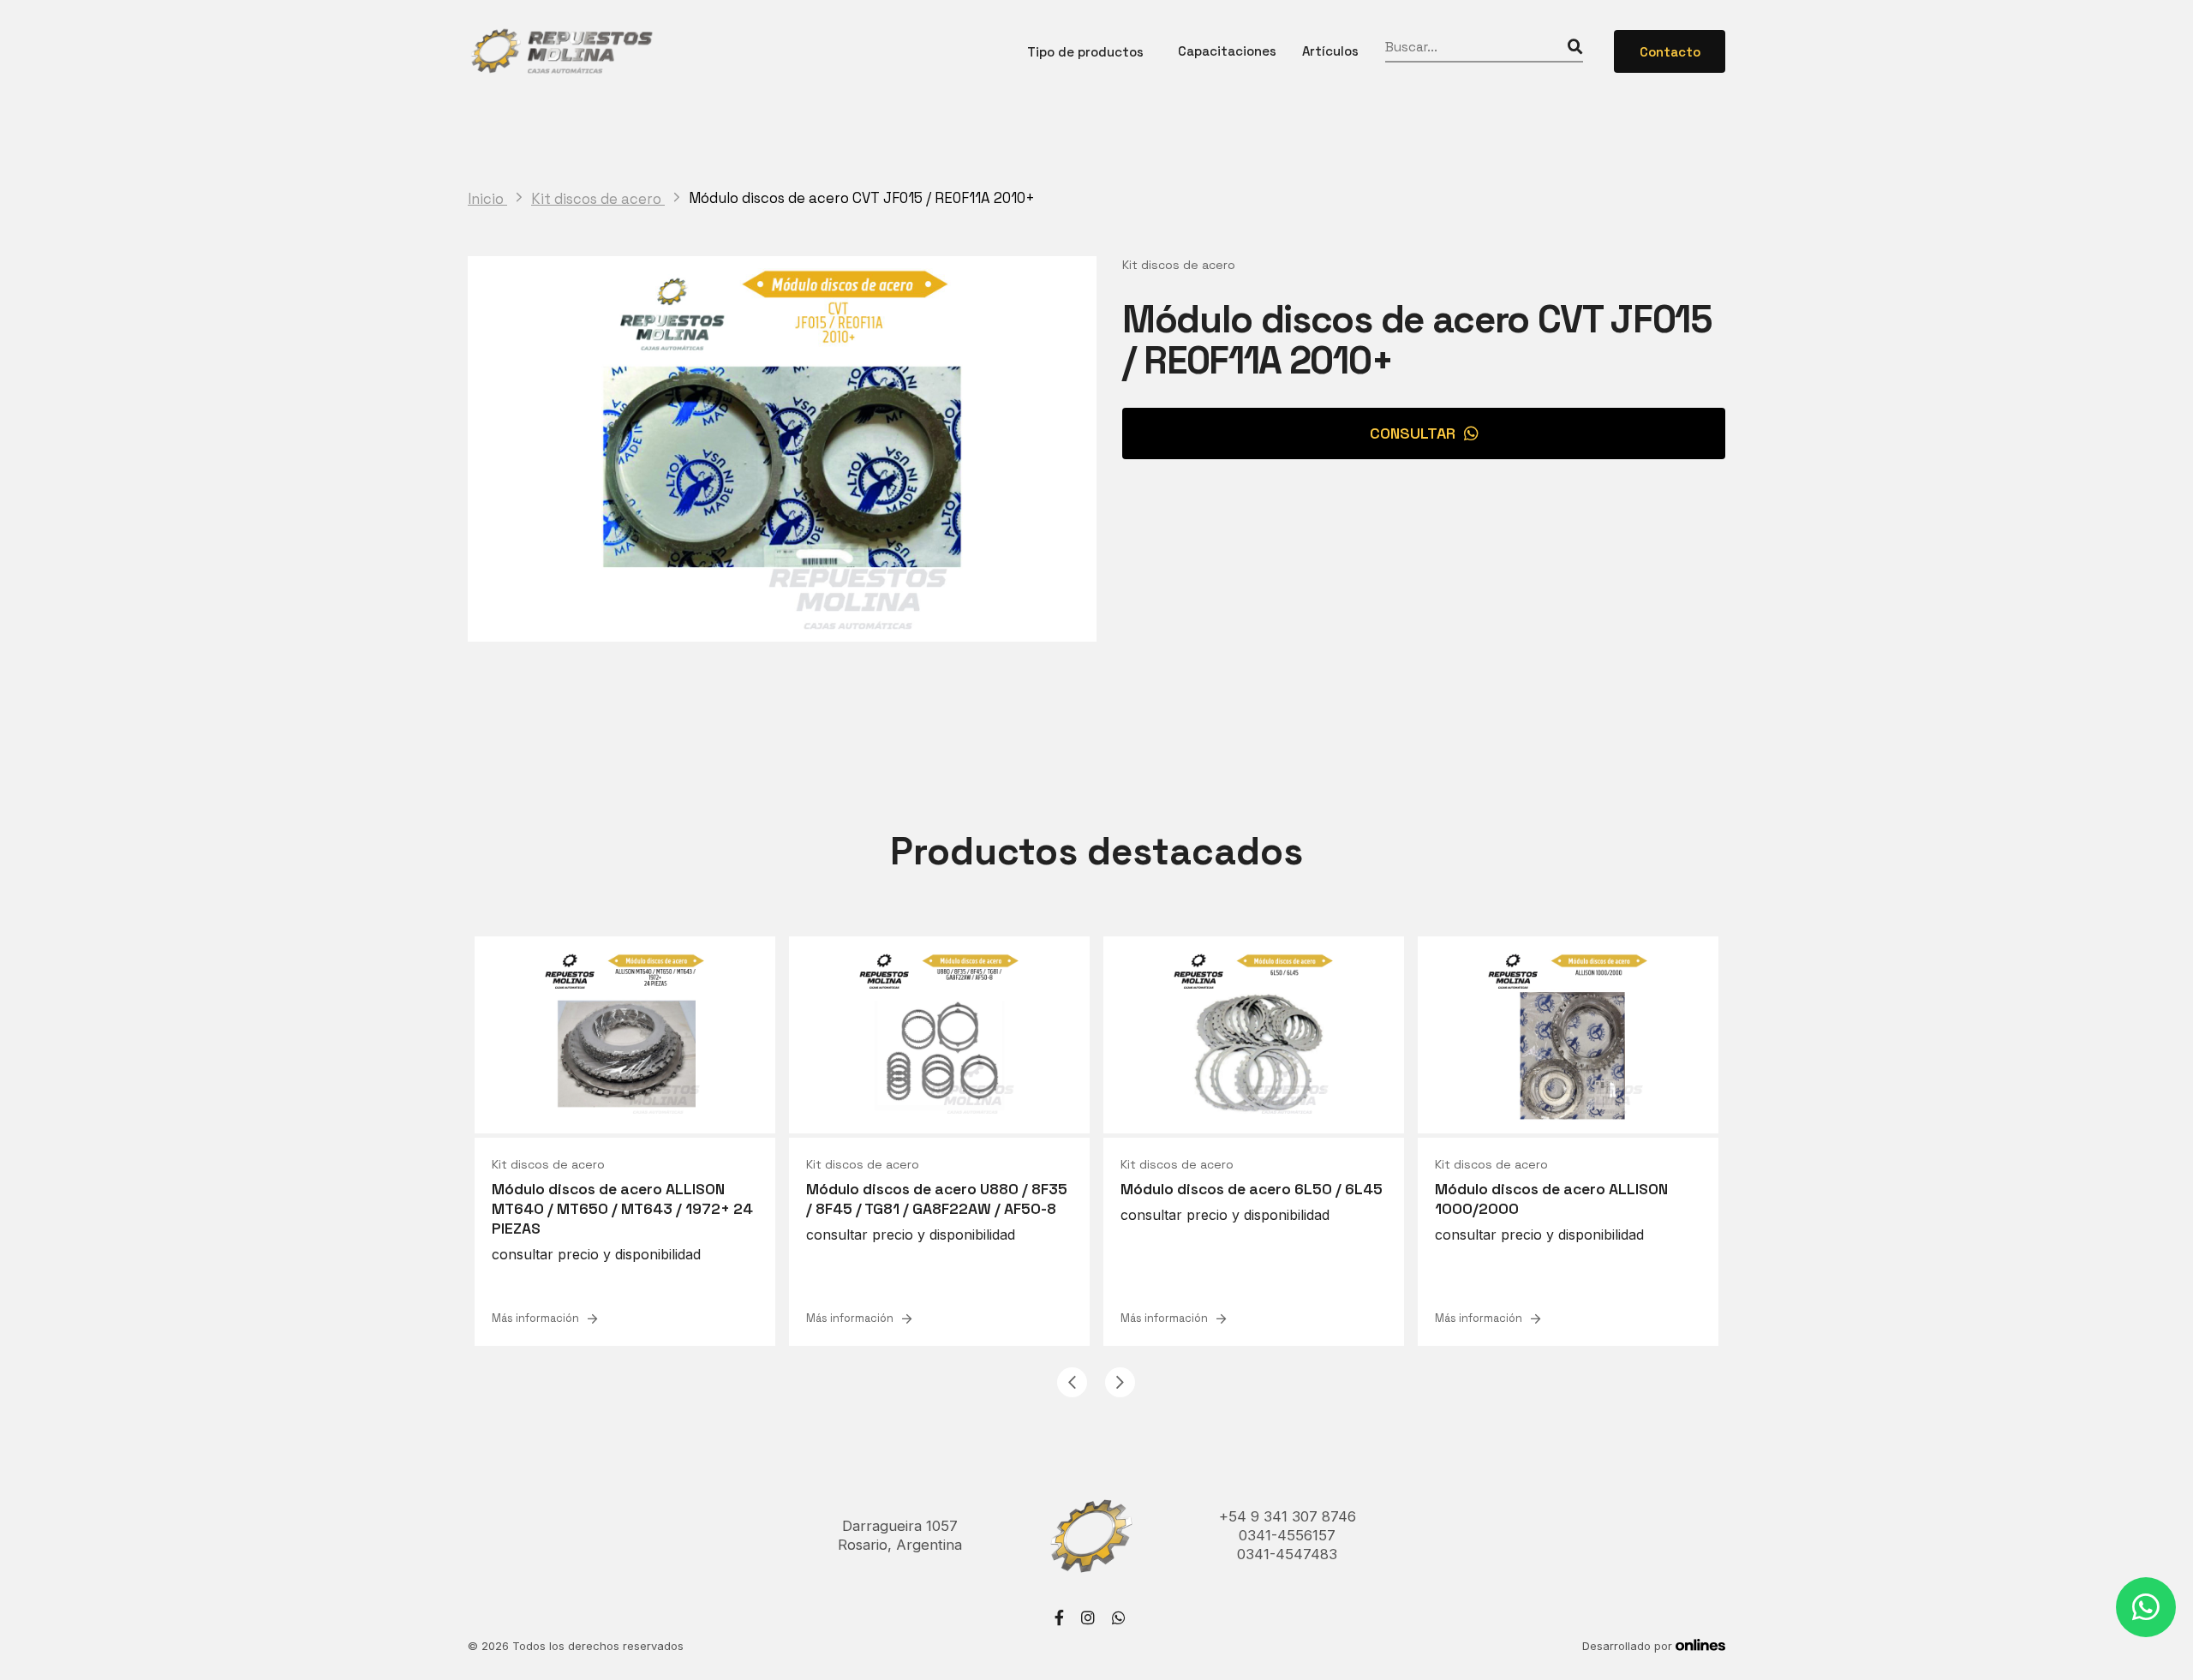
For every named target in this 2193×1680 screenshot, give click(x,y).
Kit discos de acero (598, 199)
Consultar (1413, 433)
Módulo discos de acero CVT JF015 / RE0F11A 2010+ (862, 198)
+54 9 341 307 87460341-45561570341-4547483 (1288, 1535)
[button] (1072, 1382)
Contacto (1670, 52)
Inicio (487, 199)
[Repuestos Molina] (561, 51)
